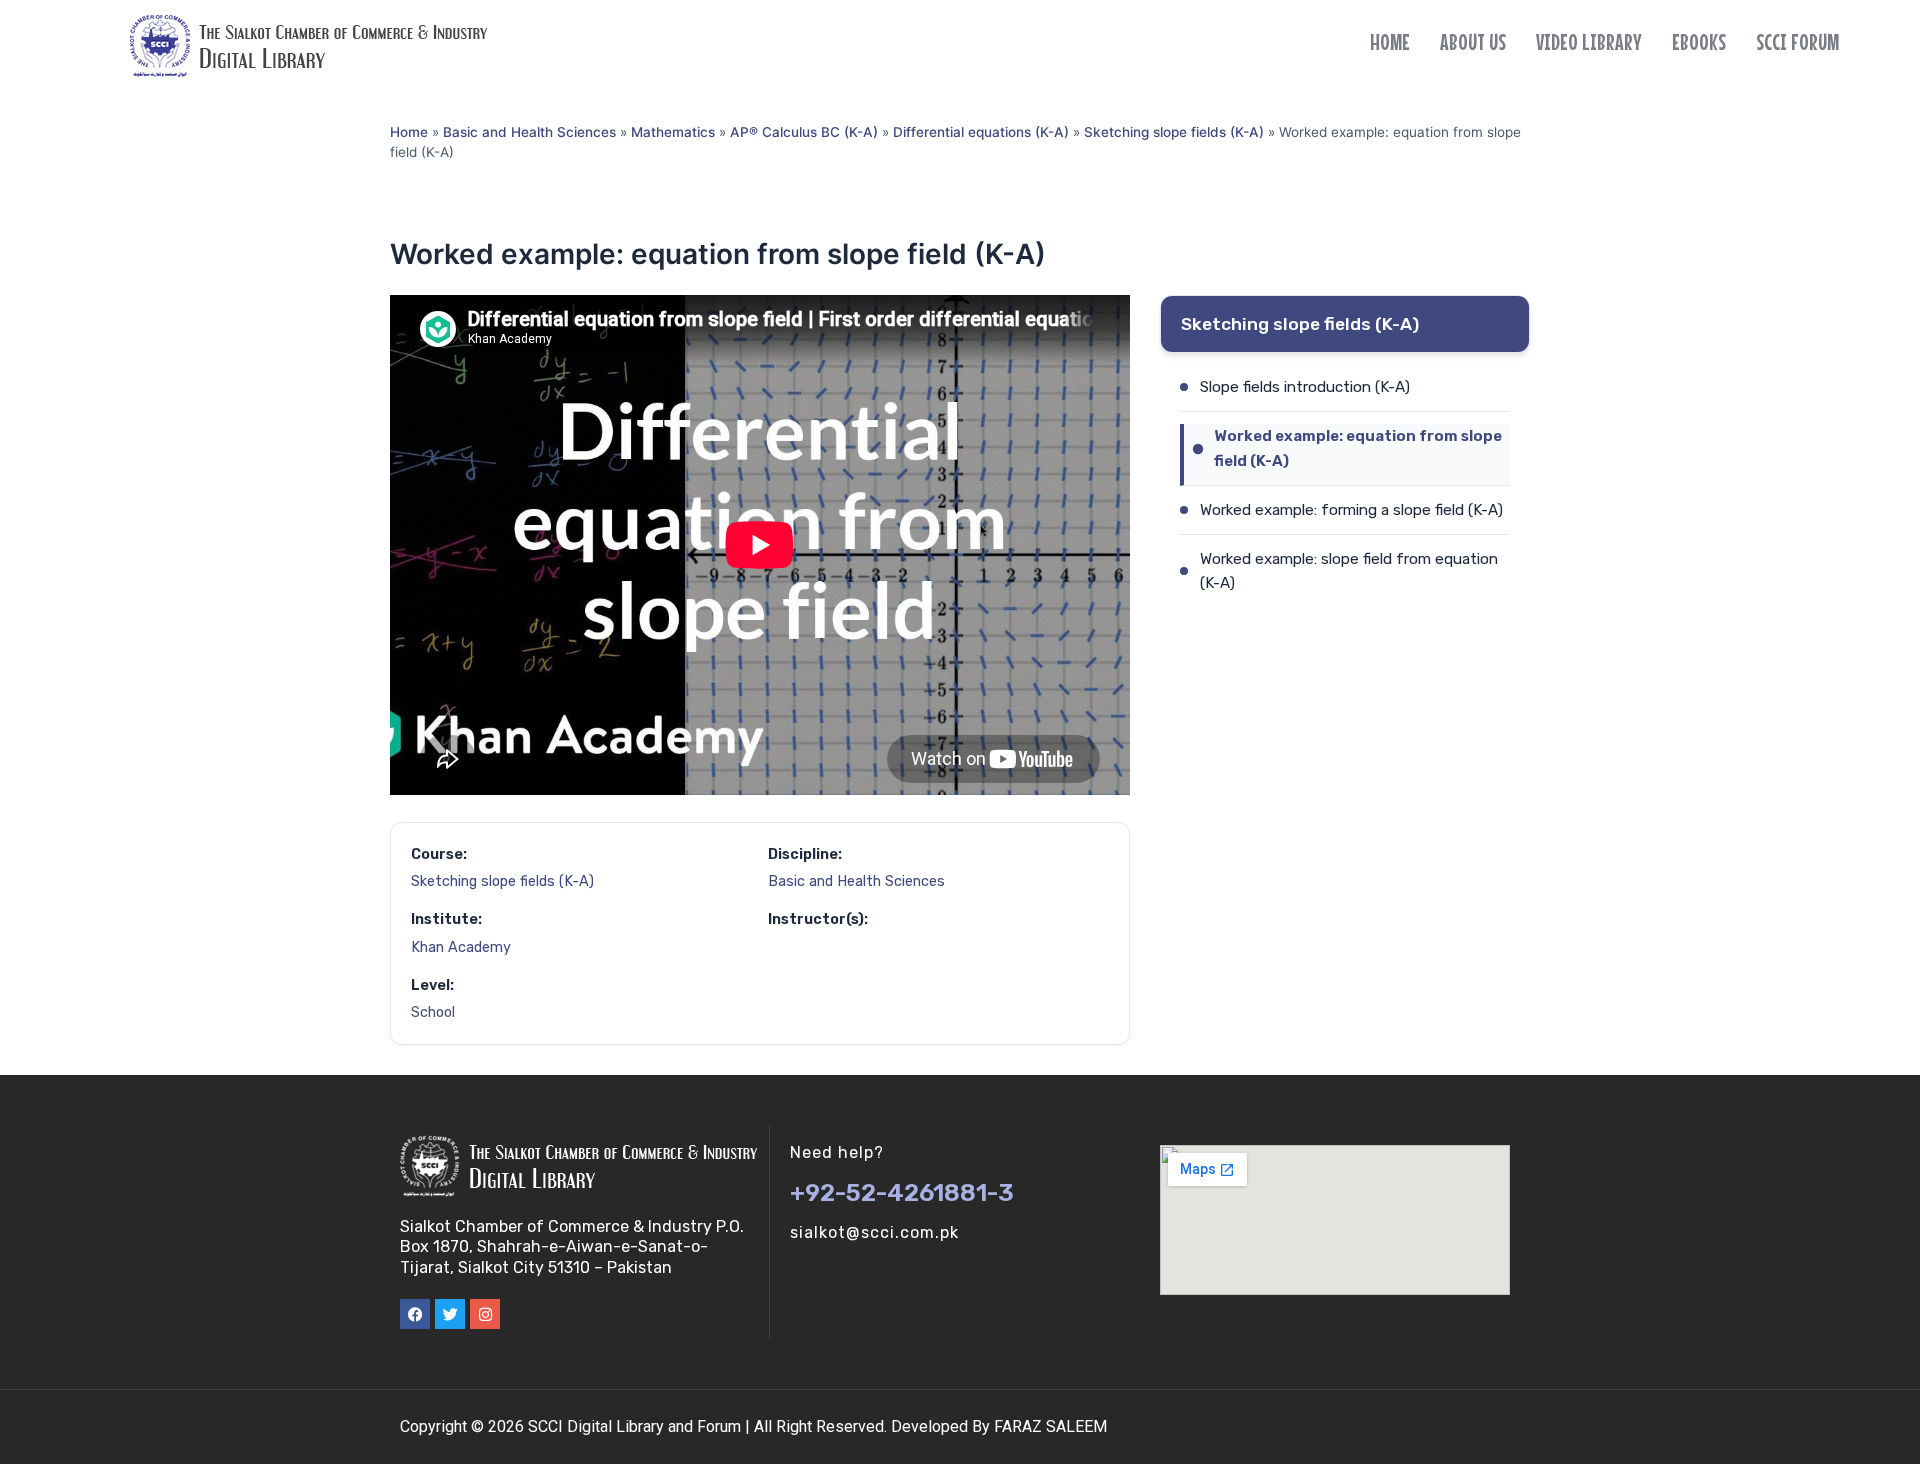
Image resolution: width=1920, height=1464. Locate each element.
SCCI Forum (1797, 42)
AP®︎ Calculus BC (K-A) (804, 132)
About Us (1473, 42)
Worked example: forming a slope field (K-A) (1351, 510)
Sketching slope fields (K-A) (1174, 132)
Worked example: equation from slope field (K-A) (1358, 448)
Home (1390, 42)
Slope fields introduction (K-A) (1305, 387)
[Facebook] (415, 1314)
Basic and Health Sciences (529, 132)
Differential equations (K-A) (981, 132)
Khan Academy (461, 947)
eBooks (1699, 42)
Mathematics (673, 132)
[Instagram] (485, 1314)
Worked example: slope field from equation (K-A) (1349, 571)
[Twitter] (450, 1314)
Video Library (1589, 42)
